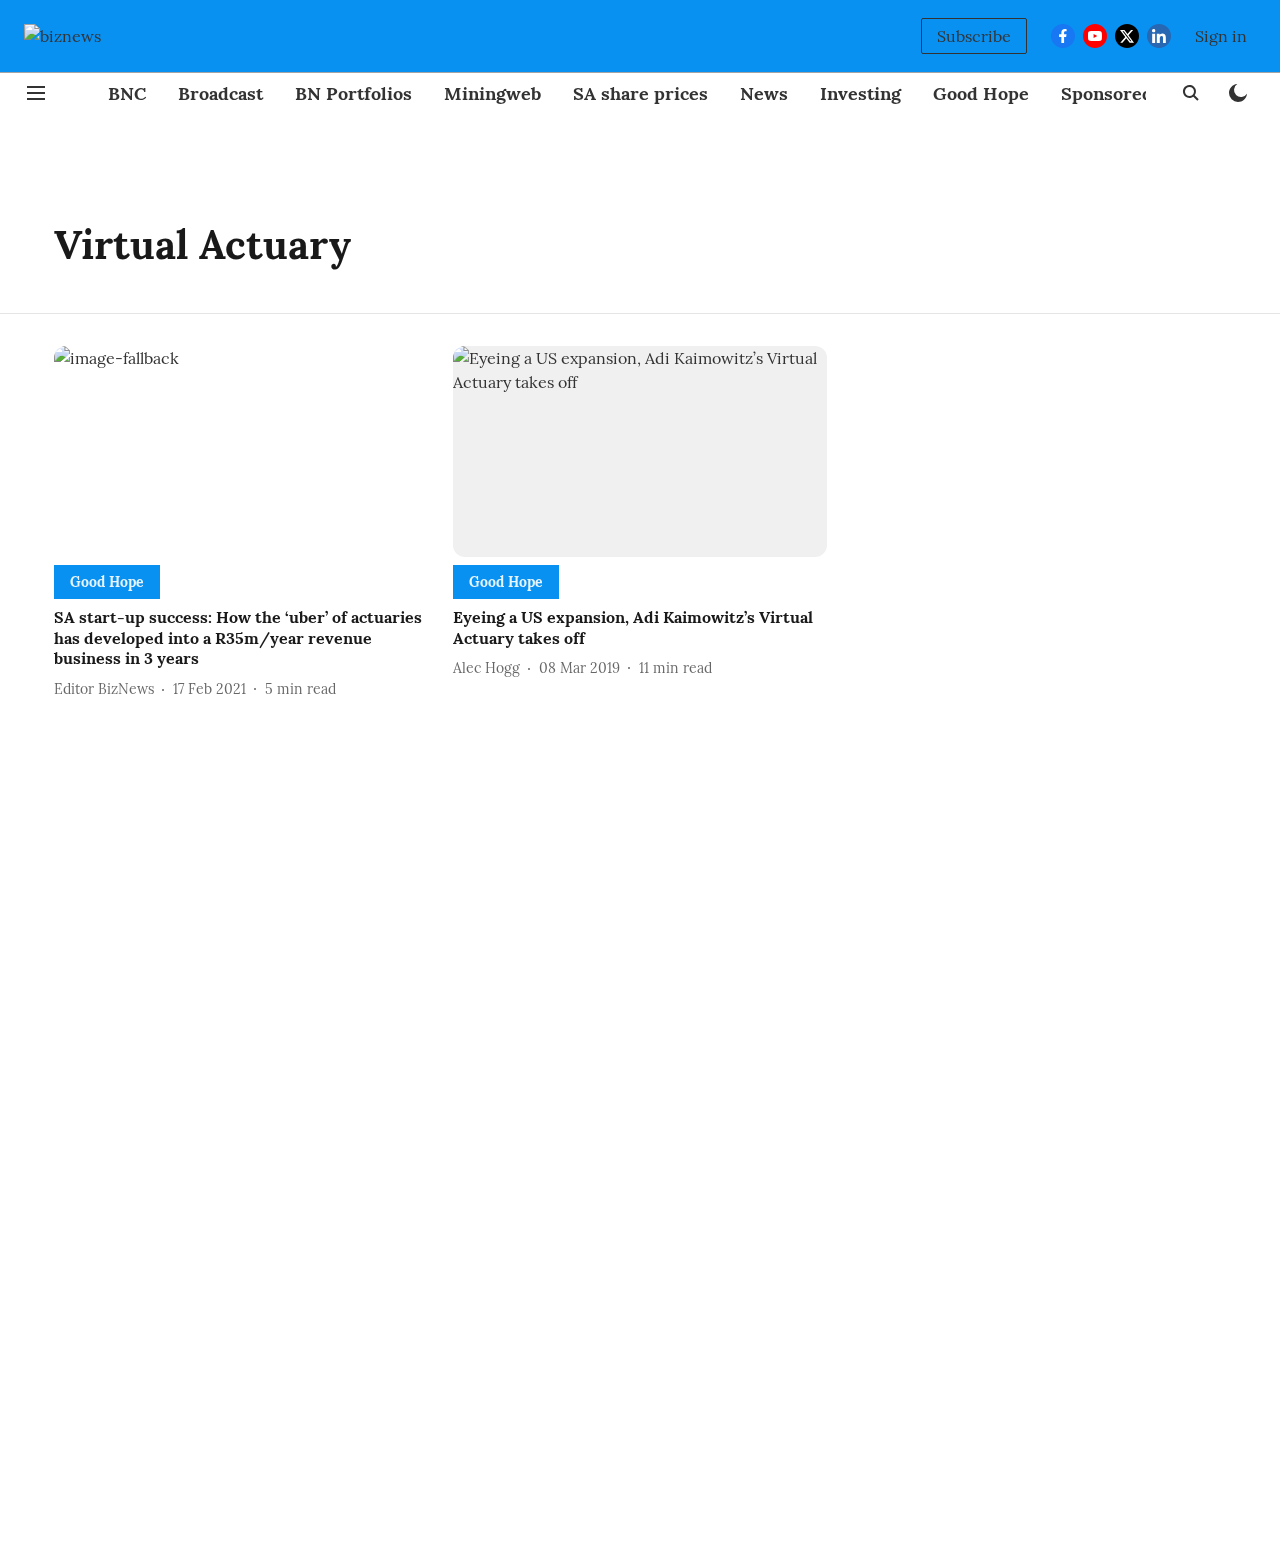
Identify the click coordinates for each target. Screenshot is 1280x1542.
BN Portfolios (353, 93)
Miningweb (492, 93)
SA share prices (640, 93)
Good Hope (981, 93)
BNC (127, 93)
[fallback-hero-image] (241, 451)
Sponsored (1107, 93)
